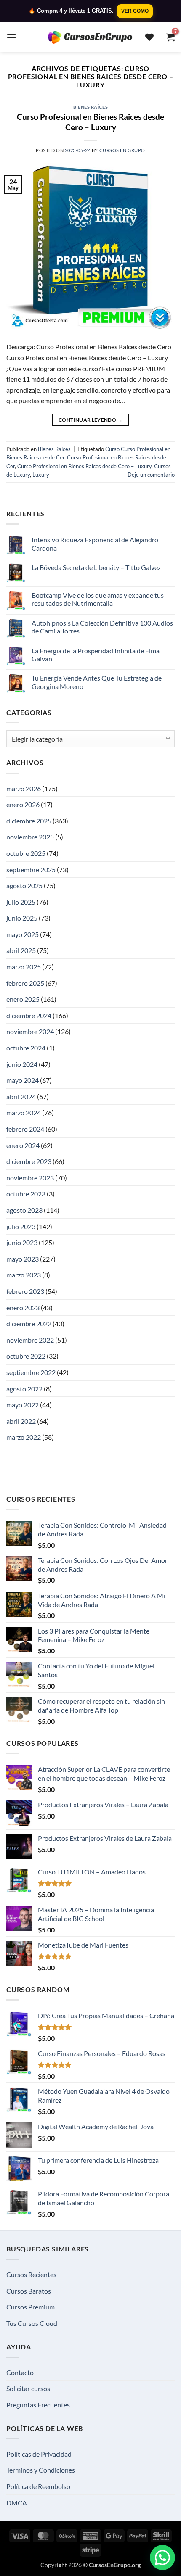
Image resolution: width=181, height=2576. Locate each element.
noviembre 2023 (30, 1178)
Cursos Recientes (31, 2274)
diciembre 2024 (29, 1015)
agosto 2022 (24, 1389)
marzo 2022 (24, 1437)
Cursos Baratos (29, 2291)
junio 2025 (22, 918)
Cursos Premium (31, 2307)
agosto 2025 (24, 885)
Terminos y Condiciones (41, 2470)
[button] (11, 37)
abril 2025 (21, 950)
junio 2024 (22, 1064)
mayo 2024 (23, 1080)
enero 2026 (23, 804)
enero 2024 (23, 1145)
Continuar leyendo (90, 420)
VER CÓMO (135, 11)
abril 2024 (21, 1097)
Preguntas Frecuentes (38, 2405)
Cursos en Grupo (122, 150)
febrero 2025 (25, 983)
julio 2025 (21, 902)
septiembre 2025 (31, 870)
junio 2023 (22, 1242)
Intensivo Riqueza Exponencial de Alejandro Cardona (95, 544)
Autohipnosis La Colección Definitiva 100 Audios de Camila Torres (102, 627)
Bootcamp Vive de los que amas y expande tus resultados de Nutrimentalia (98, 599)
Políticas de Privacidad (39, 2454)
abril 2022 (21, 1421)
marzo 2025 (24, 967)
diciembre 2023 (29, 1161)
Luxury (41, 475)
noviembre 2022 (30, 1340)
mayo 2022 (23, 1405)
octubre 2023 (26, 1194)
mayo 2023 (23, 1259)
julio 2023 (21, 1226)
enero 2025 (23, 999)
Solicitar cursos (28, 2388)
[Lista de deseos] (149, 37)
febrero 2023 (25, 1291)
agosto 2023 (24, 1210)
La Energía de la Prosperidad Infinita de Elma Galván (96, 655)
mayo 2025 (23, 934)
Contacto (20, 2372)
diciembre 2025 (29, 821)
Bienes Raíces (90, 107)
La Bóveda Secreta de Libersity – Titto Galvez (96, 567)
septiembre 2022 (31, 1372)
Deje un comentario (151, 475)
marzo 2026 (24, 788)
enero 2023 (23, 1308)
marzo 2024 (24, 1112)
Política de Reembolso (38, 2486)
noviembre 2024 (30, 1031)
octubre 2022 (26, 1356)
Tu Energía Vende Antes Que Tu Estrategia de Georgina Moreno (97, 682)
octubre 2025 (26, 853)
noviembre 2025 (30, 837)
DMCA (17, 2503)
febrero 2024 (25, 1129)
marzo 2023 (24, 1275)
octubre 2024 (26, 1048)
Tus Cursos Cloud (32, 2323)
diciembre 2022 (29, 1324)
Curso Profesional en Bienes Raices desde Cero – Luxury (90, 122)
